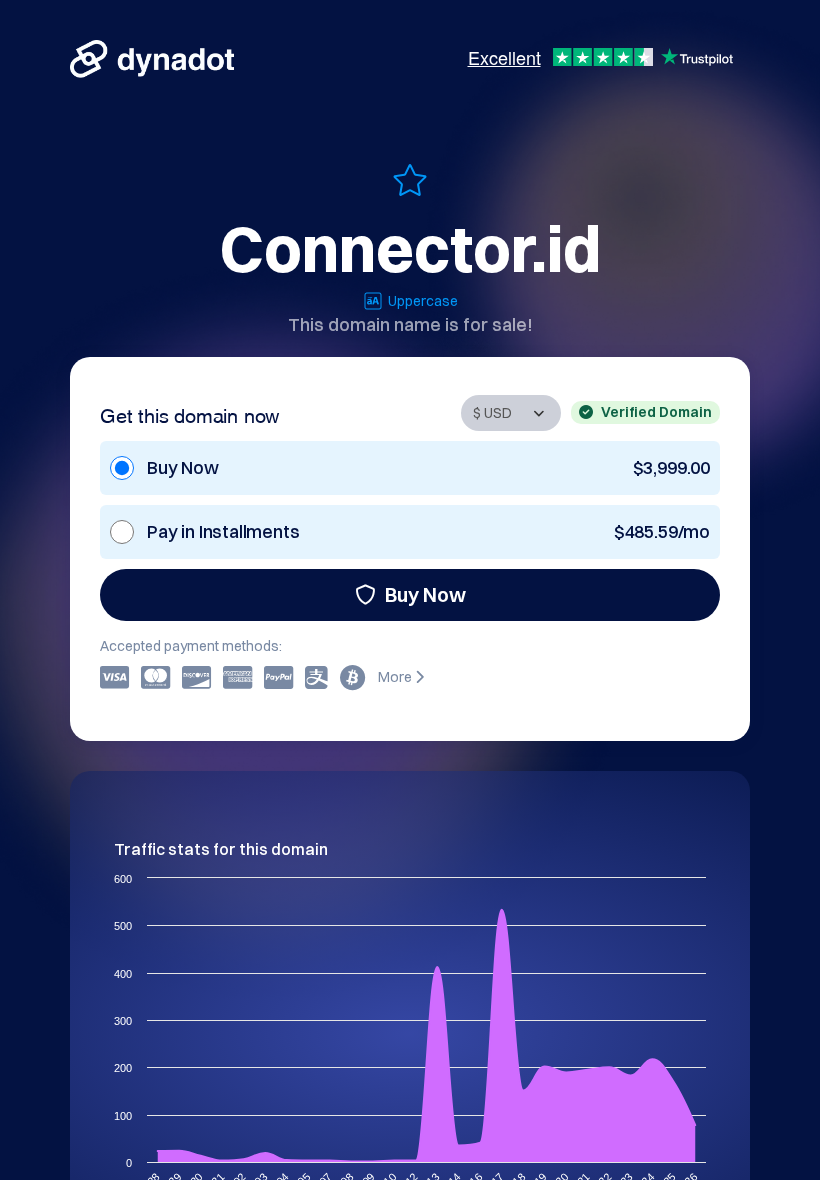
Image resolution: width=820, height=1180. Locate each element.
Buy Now (425, 594)
